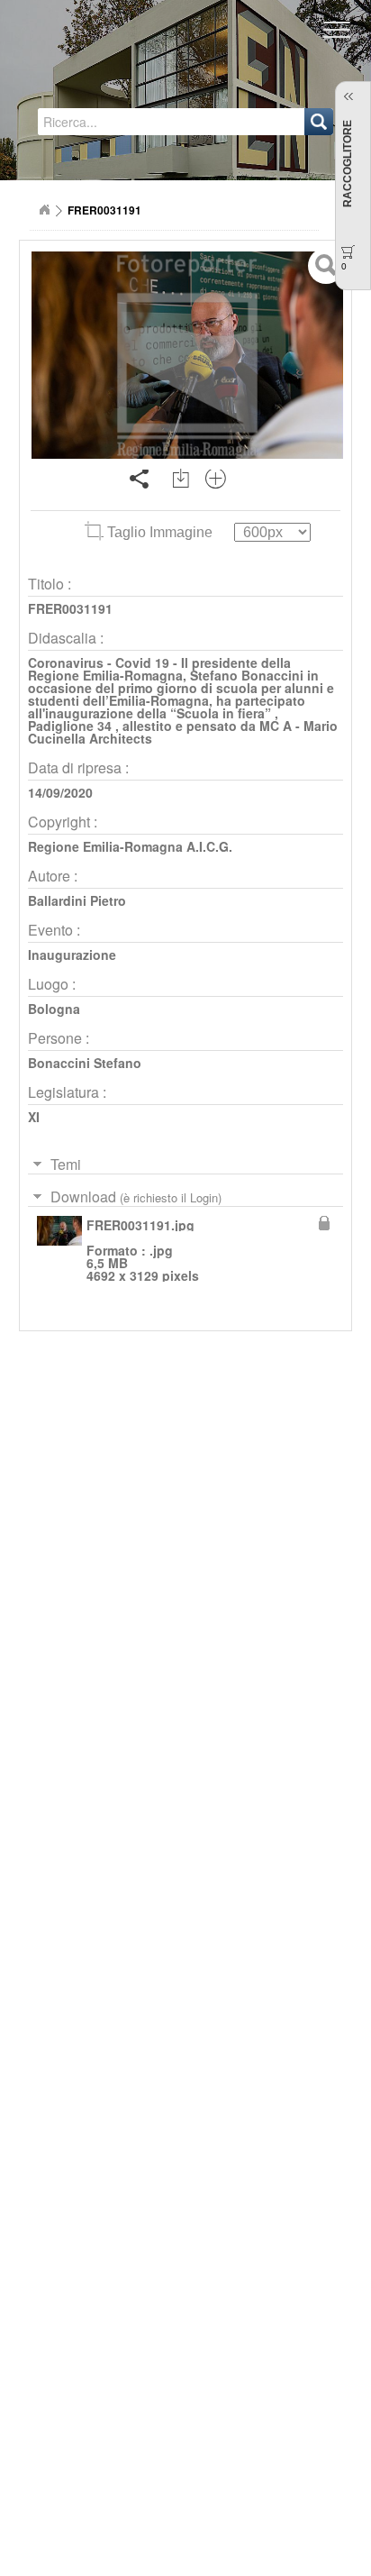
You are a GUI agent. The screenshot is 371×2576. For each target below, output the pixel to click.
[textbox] (120, 122)
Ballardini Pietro (77, 900)
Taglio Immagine (160, 532)
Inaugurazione (72, 955)
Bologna (54, 1009)
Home (44, 210)
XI (34, 1117)
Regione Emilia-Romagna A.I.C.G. (130, 846)
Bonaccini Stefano (85, 1063)
